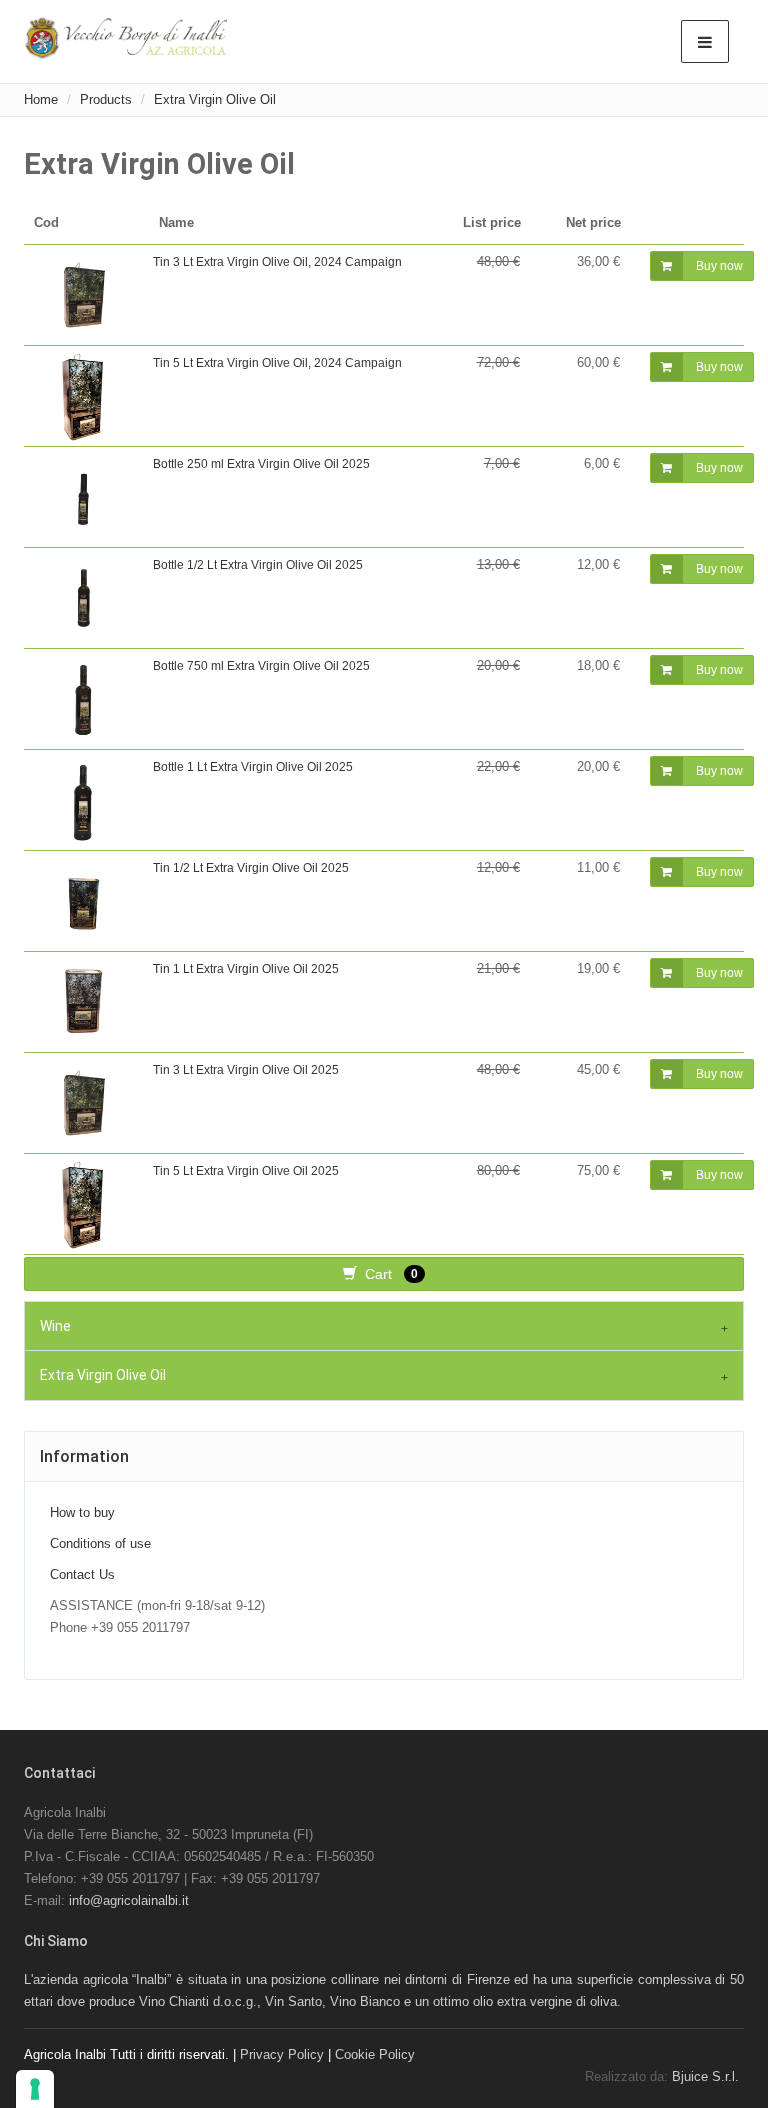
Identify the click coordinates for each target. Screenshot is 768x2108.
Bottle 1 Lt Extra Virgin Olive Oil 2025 (253, 767)
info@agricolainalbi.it (129, 1900)
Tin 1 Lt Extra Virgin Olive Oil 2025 (246, 969)
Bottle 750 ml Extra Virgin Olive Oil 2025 (261, 666)
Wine (55, 1326)
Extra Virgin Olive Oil (215, 99)
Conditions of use (100, 1543)
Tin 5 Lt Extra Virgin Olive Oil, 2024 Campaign (277, 363)
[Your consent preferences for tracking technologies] (35, 2089)
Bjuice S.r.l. (705, 2076)
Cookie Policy (375, 2054)
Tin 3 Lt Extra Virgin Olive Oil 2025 (246, 1070)
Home (41, 99)
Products (106, 99)
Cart (387, 1274)
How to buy (82, 1512)
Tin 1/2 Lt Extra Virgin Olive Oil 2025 (251, 868)
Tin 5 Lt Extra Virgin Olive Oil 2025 (246, 1171)
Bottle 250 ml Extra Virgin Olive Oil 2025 (261, 464)
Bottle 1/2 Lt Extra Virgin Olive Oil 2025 (258, 565)
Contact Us (82, 1574)
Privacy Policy (282, 2054)
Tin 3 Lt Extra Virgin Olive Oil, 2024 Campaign (277, 262)
